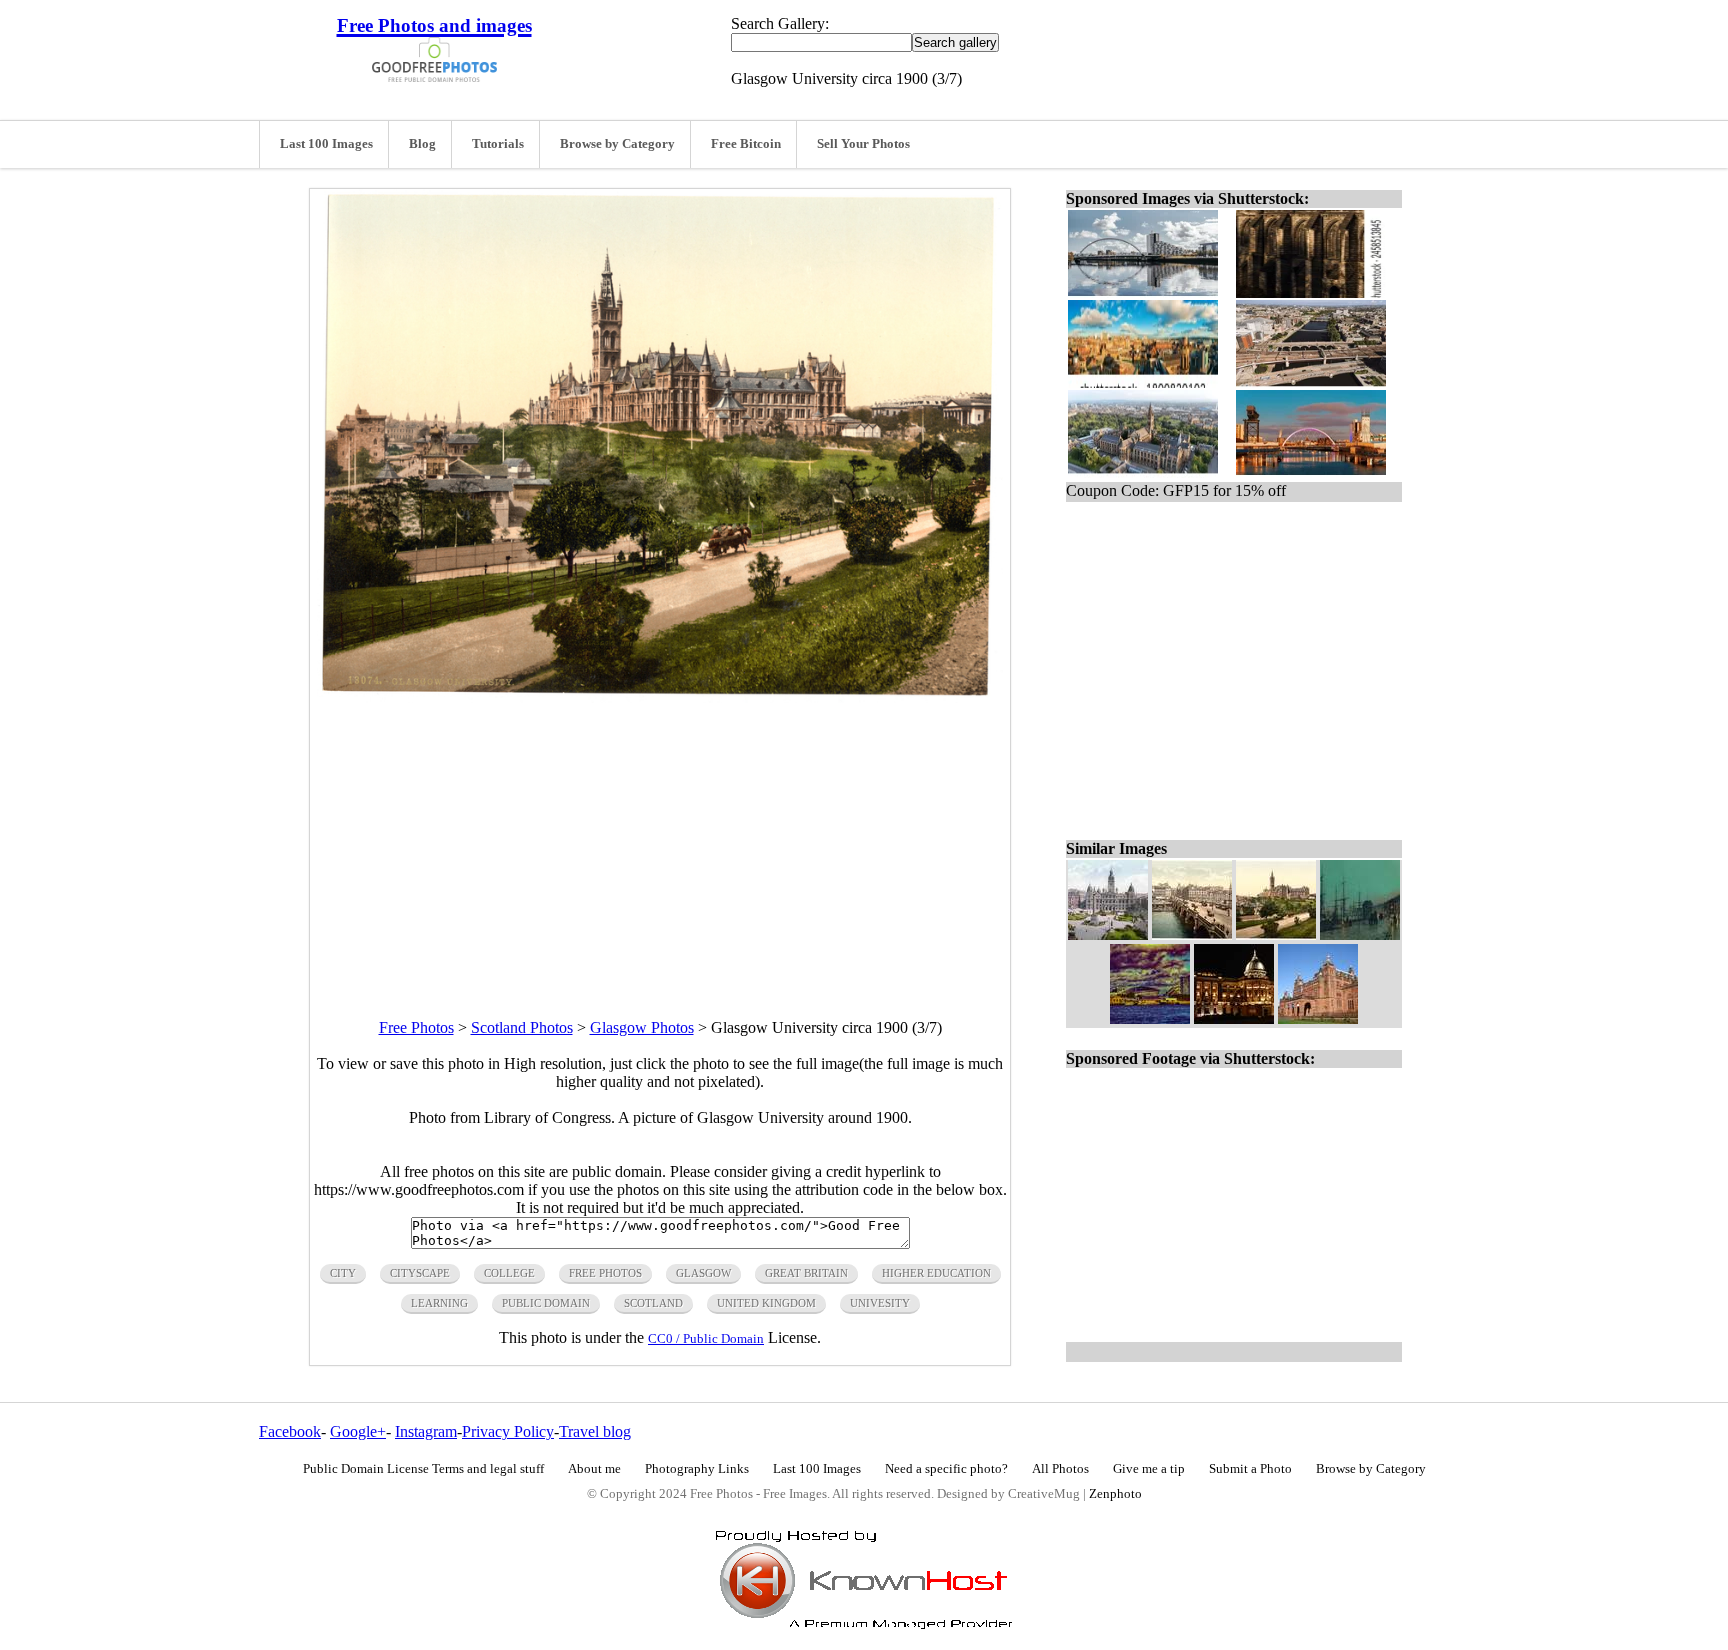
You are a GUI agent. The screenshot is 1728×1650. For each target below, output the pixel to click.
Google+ (358, 1431)
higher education (936, 1273)
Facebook (290, 1431)
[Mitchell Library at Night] (1234, 1018)
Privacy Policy (508, 1431)
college (509, 1273)
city (343, 1273)
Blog (422, 144)
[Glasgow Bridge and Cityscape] (1192, 934)
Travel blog (595, 1431)
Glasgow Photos (642, 1027)
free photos (605, 1273)
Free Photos (416, 1027)
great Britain (806, 1273)
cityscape (420, 1273)
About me (594, 1469)
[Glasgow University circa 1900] (1276, 934)
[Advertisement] (660, 843)
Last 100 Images (326, 144)
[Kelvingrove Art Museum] (1318, 1018)
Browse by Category (617, 144)
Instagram (426, 1431)
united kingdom (766, 1303)
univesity (880, 1303)
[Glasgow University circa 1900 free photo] (660, 697)
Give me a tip (1149, 1469)
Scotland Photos (522, 1027)
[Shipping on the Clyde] (1360, 934)
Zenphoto (1115, 1494)
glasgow (703, 1273)
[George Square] (1108, 934)
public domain (546, 1303)
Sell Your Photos (863, 144)
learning (439, 1303)
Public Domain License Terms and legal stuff (423, 1469)
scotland (653, 1303)
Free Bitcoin (746, 144)
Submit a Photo (1250, 1469)
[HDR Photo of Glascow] (1150, 1018)
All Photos (1060, 1469)
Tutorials (498, 144)
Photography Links (697, 1469)
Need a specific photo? (946, 1469)
